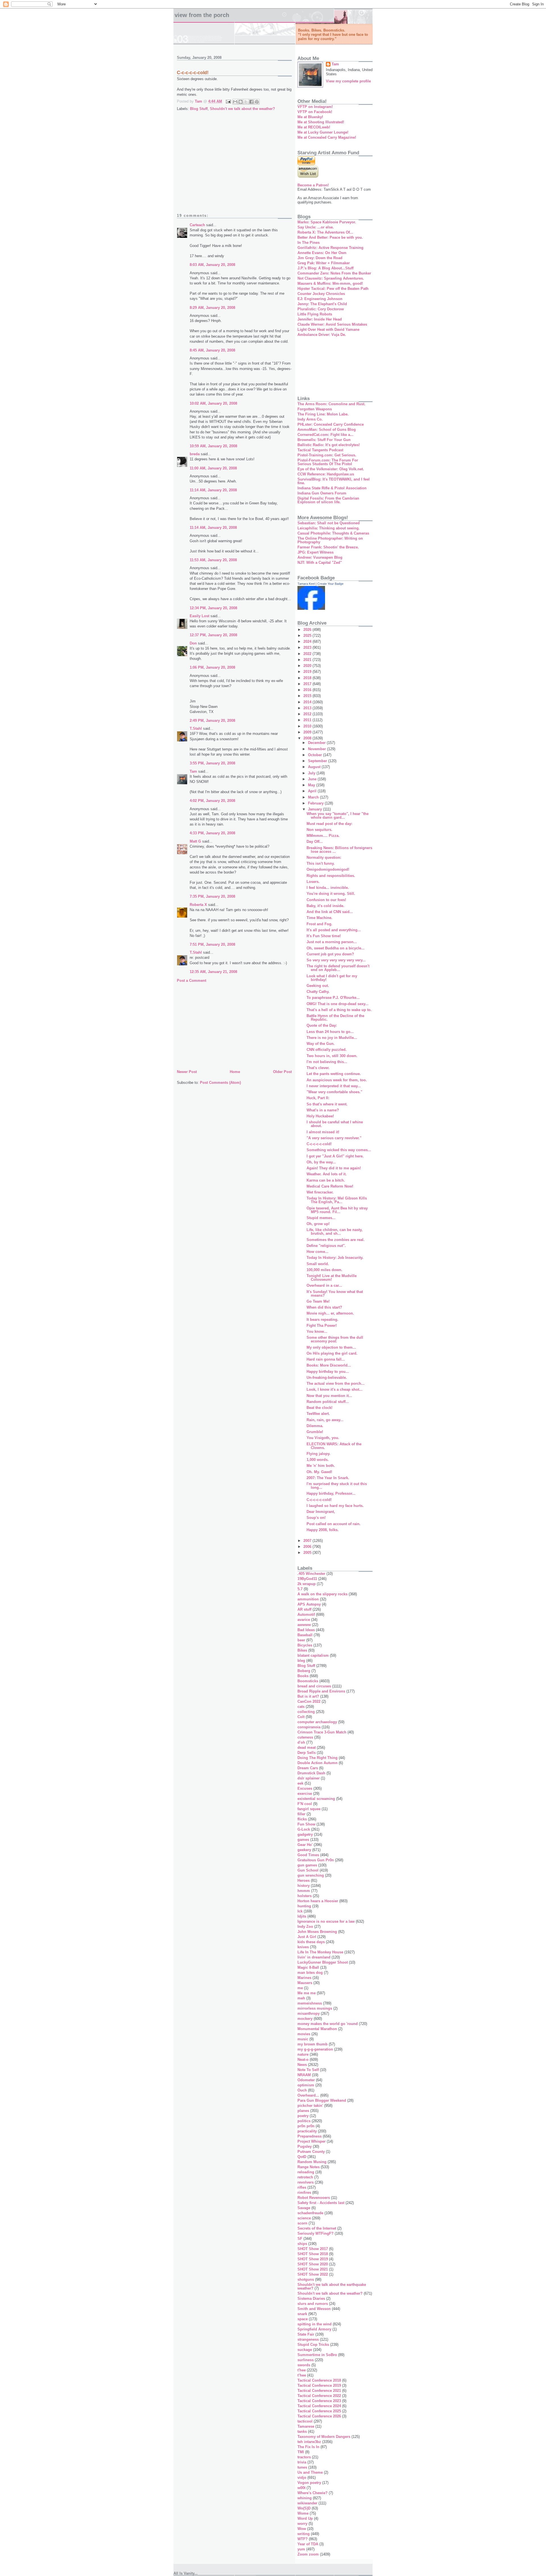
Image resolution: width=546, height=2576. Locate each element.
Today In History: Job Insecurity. (335, 1258)
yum (301, 2549)
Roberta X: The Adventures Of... (325, 232)
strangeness (308, 2339)
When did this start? (324, 1307)
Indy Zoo (305, 1927)
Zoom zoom (308, 2554)
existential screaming (316, 1799)
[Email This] (235, 102)
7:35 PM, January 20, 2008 (212, 896)
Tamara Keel (306, 584)
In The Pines (309, 243)
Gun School (308, 1870)
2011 (308, 720)
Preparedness (310, 2136)
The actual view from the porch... (336, 1383)
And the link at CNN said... (330, 912)
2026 (308, 630)
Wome (303, 2513)
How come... (318, 1252)
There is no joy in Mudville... (332, 1038)
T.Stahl (196, 728)
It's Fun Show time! (324, 936)
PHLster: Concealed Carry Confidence (331, 424)
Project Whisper (312, 2141)
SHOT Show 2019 (313, 2259)
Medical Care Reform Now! (330, 1186)
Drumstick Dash (311, 1773)
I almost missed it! (323, 1132)
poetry (303, 2116)
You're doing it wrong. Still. (331, 894)
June (313, 779)
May (312, 785)
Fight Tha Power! (322, 1326)
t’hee (302, 2375)
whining (305, 2498)
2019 (308, 672)
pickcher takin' (310, 2106)
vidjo (302, 2478)
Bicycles (305, 1645)
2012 (308, 714)
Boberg (304, 1671)
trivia (302, 2462)
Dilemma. (315, 1426)
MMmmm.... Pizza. (323, 836)
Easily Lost (199, 616)
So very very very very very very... (336, 960)
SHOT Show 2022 (313, 2274)
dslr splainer (309, 1778)
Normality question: (324, 857)
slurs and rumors (313, 2304)
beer (301, 1640)
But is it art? (308, 1696)
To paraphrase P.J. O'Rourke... (333, 998)
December (317, 743)
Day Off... (315, 842)
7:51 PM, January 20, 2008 (212, 944)
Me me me (307, 1993)
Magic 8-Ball (308, 1967)
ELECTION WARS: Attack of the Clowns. (334, 1446)
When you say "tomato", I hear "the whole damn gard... (338, 816)
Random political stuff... (328, 1402)
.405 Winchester (311, 1574)
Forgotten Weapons (315, 409)
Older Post (282, 1072)
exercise (305, 1794)
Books (303, 1676)
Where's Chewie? (313, 2493)
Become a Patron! (313, 185)
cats (301, 1707)
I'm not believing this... (327, 1062)
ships (302, 2244)
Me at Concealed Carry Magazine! (327, 137)
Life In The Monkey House (320, 1952)
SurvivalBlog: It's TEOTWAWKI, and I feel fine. (334, 481)
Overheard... (308, 2095)
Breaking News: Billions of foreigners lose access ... (339, 850)
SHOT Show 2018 (313, 2254)
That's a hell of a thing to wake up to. (339, 1010)
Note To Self (308, 2070)
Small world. (318, 1264)
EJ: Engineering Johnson (320, 299)
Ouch (302, 2090)
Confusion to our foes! (326, 900)
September (318, 761)
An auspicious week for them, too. (337, 1080)
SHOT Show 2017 (313, 2249)
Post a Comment (192, 981)
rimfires (304, 2193)
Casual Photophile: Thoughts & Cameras (333, 533)
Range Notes (309, 2167)
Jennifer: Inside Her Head (320, 319)
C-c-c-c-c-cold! (319, 1144)
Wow (302, 2529)
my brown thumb (313, 2044)
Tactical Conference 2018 (319, 2380)
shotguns (306, 2279)
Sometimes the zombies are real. (336, 1240)
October (316, 755)
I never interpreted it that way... (334, 1086)
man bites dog (310, 1973)
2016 (308, 690)
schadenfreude (310, 2213)
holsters (305, 1896)
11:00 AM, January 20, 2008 (213, 468)
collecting (306, 1712)
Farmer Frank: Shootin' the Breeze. (328, 547)
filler (301, 1814)
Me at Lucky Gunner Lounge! (323, 132)
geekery (304, 1850)
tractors (304, 2457)
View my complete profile (348, 81)
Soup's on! (316, 1518)
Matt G (195, 841)
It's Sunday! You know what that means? (335, 1294)
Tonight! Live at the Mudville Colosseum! (332, 1278)
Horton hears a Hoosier (318, 1901)
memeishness (310, 2003)
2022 (308, 654)
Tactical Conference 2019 (319, 2385)
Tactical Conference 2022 (319, 2396)
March (314, 797)
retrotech (305, 2177)
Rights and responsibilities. (331, 876)
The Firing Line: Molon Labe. (323, 414)
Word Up (305, 2518)
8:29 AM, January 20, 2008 (212, 308)
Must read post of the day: (329, 824)
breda (195, 454)
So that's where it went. (327, 1104)
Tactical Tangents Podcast (320, 450)
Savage (304, 2208)
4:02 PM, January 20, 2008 (212, 801)
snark (302, 2314)
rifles (302, 2187)
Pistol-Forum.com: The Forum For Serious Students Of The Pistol (328, 462)
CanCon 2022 (309, 1701)
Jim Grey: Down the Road (320, 258)
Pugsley (305, 2146)
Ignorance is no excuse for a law (326, 1921)
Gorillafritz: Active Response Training (330, 248)
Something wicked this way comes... (339, 1150)
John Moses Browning (317, 1932)
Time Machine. (319, 918)
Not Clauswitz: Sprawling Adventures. (331, 278)
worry (302, 2524)
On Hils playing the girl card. (332, 1353)
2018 (308, 678)
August (315, 767)
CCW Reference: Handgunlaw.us (326, 474)
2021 (308, 660)
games (303, 1840)
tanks (302, 2431)
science (304, 2218)
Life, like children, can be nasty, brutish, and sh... (335, 1232)
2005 (308, 1553)
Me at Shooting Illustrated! (321, 122)
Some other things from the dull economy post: (335, 1339)
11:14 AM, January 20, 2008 (213, 490)
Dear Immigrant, (321, 1512)
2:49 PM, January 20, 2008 (212, 721)
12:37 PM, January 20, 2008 (213, 635)
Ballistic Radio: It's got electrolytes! (329, 445)
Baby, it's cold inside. (325, 906)
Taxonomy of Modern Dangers (324, 2437)
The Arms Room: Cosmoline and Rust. (331, 404)
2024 (308, 642)
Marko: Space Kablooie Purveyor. (327, 222)
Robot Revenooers (314, 2198)
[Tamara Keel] (311, 609)
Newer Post (187, 1072)
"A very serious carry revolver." (334, 1138)
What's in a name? (323, 1110)
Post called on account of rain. (334, 1524)
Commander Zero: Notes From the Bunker (334, 273)
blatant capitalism (313, 1655)
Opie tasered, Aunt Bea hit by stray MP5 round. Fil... (337, 1210)
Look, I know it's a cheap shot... (335, 1389)
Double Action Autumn (318, 1763)
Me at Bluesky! (310, 117)
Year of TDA (308, 2544)
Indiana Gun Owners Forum (322, 493)
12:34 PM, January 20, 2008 (213, 608)
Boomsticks (308, 1681)
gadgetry (305, 1834)
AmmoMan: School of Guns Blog (327, 430)
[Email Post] (228, 101)
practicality (307, 2131)
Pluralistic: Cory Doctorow (321, 309)
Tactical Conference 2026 (319, 2416)
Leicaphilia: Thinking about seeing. (329, 528)
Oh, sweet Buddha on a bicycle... (336, 948)
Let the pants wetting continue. (334, 1074)
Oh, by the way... (321, 1162)
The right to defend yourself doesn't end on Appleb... (338, 968)
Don (193, 643)
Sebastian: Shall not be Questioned (329, 523)
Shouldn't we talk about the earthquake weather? (332, 2286)
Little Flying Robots (315, 314)
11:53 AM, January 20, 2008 (213, 560)
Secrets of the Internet (317, 2228)
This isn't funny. (321, 863)
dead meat (307, 1748)
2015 (308, 696)
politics (304, 2121)
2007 (308, 1541)
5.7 (300, 1589)
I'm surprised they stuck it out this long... (337, 1486)
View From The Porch (202, 15)
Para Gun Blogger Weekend (322, 2100)
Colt (301, 1717)
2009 (308, 732)
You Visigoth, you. (323, 1438)
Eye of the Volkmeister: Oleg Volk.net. (331, 469)
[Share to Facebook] (251, 102)
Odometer (306, 2080)
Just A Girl (307, 1937)
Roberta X (198, 905)
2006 (308, 1547)
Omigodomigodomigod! (328, 869)
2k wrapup (307, 1584)
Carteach (197, 225)
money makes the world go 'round (328, 2024)
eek (300, 1783)
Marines (304, 1978)
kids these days (311, 1942)
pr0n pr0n (306, 2126)
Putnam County (311, 2152)
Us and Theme (310, 2472)
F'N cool (305, 1804)
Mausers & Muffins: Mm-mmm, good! (330, 283)
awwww (304, 1625)
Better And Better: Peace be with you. (330, 237)
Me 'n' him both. (321, 1466)
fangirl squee (309, 1809)
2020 (308, 666)
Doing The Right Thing (318, 1758)
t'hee (302, 2370)
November (318, 749)
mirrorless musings (315, 2008)
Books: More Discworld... (329, 1365)
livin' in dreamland (314, 1957)
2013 (308, 708)
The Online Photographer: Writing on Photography (330, 540)
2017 (308, 684)
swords (304, 2365)
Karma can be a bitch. (326, 1180)
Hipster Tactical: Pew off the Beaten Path (333, 289)
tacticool (305, 2421)
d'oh (301, 1742)
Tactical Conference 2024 (319, 2406)
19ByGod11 (307, 1579)
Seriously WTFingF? (316, 2233)
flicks (302, 1819)
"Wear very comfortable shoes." (334, 1092)
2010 (308, 726)
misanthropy (309, 2013)
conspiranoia (309, 1727)
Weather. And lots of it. (327, 1174)
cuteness (305, 1737)
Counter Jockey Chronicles (321, 294)
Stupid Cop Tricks (313, 2345)
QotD (302, 2157)
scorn (302, 2223)
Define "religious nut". (326, 1246)
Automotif (306, 1615)
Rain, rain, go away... (325, 1420)
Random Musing (312, 2162)
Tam (193, 771)
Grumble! (315, 1432)
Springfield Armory (314, 2329)
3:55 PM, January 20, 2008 (212, 763)
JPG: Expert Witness (316, 552)
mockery (305, 2019)
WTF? (303, 2539)
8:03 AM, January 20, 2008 (212, 265)
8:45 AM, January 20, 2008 (212, 350)
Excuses (305, 1788)
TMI (301, 2452)
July (312, 773)
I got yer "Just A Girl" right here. (335, 1156)
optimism (306, 2085)
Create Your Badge (330, 584)
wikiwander (307, 2503)
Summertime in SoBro (317, 2355)
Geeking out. (318, 986)
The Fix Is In (308, 2447)
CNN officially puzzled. (327, 1050)
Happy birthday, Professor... (331, 1493)
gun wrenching (311, 1875)
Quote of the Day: (322, 1025)
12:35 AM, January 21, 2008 (213, 972)
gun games (307, 1865)
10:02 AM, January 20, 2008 (213, 403)
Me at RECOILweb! (314, 127)
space (303, 2319)
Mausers (305, 1983)
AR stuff (304, 1609)
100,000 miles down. (324, 1270)
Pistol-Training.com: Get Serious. (327, 455)
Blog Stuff (199, 109)
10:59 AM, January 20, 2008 (213, 446)
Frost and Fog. (319, 924)
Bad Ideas (306, 1630)
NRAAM (304, 2075)
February (316, 803)
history (304, 1886)
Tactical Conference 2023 (319, 2401)
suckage (305, 2350)
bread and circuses (314, 1686)
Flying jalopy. (318, 1454)
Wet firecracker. (320, 1192)
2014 (308, 702)
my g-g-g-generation (315, 2049)
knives (303, 1947)
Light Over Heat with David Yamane (328, 329)
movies (304, 2034)
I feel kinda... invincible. (328, 888)
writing (304, 2534)
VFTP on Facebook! (315, 112)
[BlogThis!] (241, 102)
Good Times (308, 1855)
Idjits (302, 1916)
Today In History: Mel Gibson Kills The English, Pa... (337, 1200)
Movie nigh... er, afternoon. (330, 1313)
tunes (302, 2467)
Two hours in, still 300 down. (332, 1056)
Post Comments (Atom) (220, 1083)
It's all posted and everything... (334, 930)
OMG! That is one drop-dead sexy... (338, 1004)
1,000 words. (318, 1460)
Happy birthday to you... (328, 1372)
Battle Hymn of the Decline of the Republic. (335, 1018)
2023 (308, 647)
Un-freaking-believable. (327, 1378)
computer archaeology (317, 1722)
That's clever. (318, 1068)
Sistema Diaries (311, 2299)
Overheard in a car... (324, 1285)
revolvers (306, 2182)
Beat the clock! (319, 1408)
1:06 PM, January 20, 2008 (212, 667)
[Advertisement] (234, 166)
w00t (301, 2488)
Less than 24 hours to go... (330, 1032)
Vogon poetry (309, 2483)
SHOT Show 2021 (313, 2269)
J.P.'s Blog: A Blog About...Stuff (325, 268)
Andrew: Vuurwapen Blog (320, 557)
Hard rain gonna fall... (326, 1359)
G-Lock (304, 1829)
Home (235, 1072)
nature (303, 2054)
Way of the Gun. (321, 1044)
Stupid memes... (321, 1218)
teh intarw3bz (309, 2442)
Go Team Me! (318, 1301)
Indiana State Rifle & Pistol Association (332, 488)
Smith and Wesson (314, 2309)
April (313, 791)
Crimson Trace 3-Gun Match (322, 1732)
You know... (317, 1331)
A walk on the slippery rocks (322, 1594)
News (302, 2065)
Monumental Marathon (317, 2029)
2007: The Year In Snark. (328, 1478)
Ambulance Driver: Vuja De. (322, 335)
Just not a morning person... (332, 942)
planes (303, 2111)
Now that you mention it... (329, 1396)
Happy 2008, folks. (323, 1530)
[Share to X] (246, 102)
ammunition (308, 1599)
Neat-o (303, 2060)
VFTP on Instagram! (315, 107)
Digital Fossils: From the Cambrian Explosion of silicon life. (328, 500)
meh (301, 1998)
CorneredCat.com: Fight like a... (325, 435)
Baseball (305, 1635)
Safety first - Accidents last (321, 2203)
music (303, 2039)
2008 (308, 738)
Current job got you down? (330, 954)
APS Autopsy (309, 1604)
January (316, 809)
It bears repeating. (322, 1320)
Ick (300, 1911)
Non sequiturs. (319, 830)
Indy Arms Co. (310, 419)
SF (300, 2239)
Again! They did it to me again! (334, 1168)
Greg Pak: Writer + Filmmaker (324, 263)
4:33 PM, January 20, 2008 (212, 833)
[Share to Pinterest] (257, 102)
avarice (304, 1620)
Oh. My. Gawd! (319, 1472)
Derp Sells (307, 1753)
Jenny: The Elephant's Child (322, 304)
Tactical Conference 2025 (319, 2411)
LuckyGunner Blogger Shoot (323, 1962)
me (300, 1988)
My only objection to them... (331, 1347)
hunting (304, 1906)
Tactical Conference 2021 (319, 2391)
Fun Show (306, 1824)
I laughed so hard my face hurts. (335, 1506)
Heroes (304, 1880)
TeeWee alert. (318, 1414)
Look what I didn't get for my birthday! (332, 978)
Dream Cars (308, 1768)
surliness (306, 2360)
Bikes (302, 1650)
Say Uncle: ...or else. (316, 227)
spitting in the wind (315, 2324)
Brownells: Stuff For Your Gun (324, 440)
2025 (308, 636)
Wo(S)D (304, 2508)
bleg (301, 1661)
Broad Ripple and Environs (321, 1691)
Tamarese (306, 2426)
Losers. (313, 882)
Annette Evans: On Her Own (322, 253)
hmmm (304, 1891)
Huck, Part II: (318, 1098)
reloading (306, 2172)
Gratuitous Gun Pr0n (316, 1860)
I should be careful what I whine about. (335, 1124)
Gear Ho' (305, 1845)
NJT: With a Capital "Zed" (320, 563)
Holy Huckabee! (320, 1116)
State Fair (306, 2334)
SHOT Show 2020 (313, 2264)
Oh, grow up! (318, 1224)
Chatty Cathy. (318, 992)
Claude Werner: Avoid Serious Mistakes (332, 324)
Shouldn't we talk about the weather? (242, 109)
